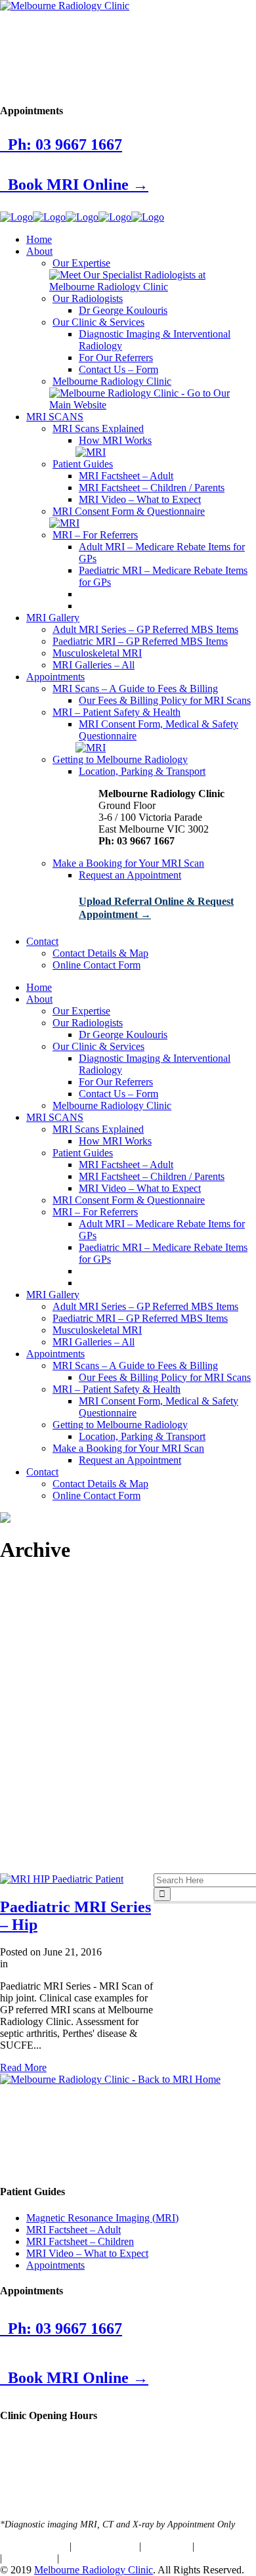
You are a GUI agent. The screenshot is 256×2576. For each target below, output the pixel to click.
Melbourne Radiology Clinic (94, 2570)
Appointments (55, 2265)
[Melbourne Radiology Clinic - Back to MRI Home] (110, 2079)
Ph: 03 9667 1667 (61, 144)
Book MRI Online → (74, 185)
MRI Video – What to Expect (87, 2253)
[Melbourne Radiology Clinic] (65, 6)
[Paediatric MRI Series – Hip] (62, 1879)
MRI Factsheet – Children (80, 2241)
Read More (23, 2067)
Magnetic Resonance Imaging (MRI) (102, 2218)
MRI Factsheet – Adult (74, 2230)
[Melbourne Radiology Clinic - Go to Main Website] (151, 405)
